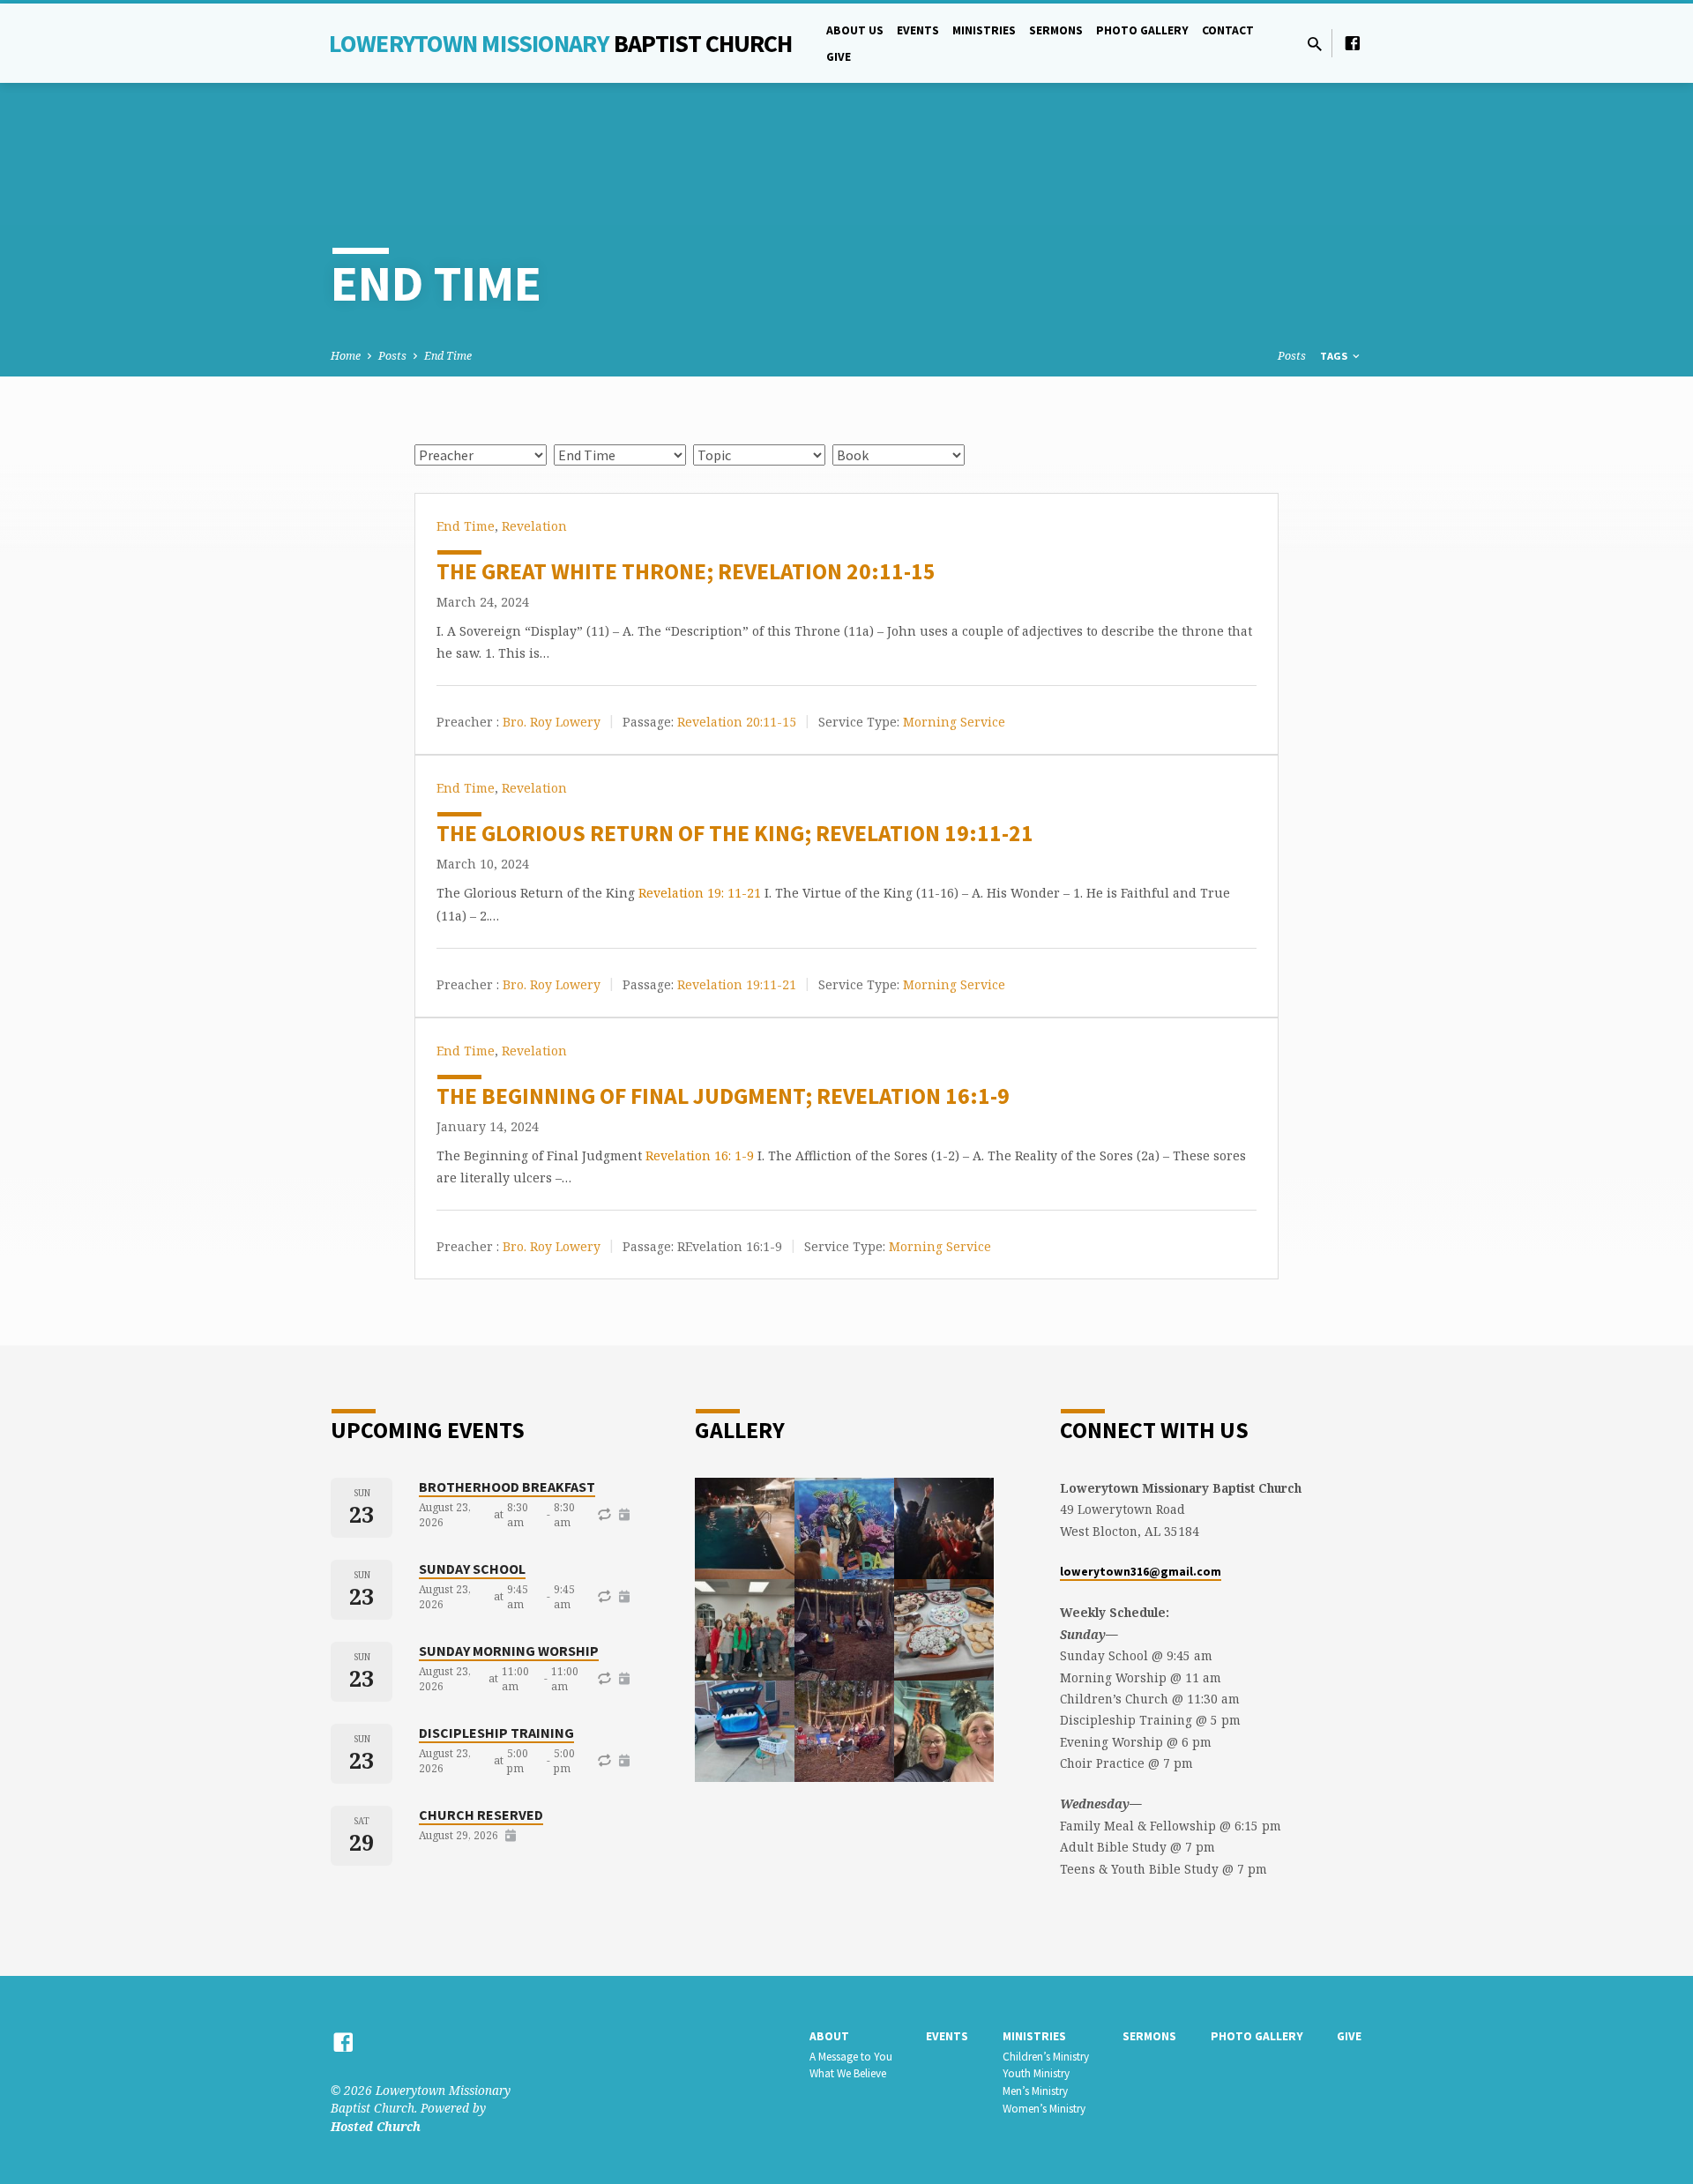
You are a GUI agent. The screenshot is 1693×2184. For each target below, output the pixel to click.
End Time (448, 356)
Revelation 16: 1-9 (700, 1155)
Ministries (984, 30)
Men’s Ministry (1035, 2091)
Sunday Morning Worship (509, 1651)
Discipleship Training (496, 1733)
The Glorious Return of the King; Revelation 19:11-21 (735, 833)
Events (918, 30)
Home (346, 356)
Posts (392, 356)
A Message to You (851, 2057)
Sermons (1056, 30)
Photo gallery (1142, 30)
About (829, 2036)
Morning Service (954, 722)
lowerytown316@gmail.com (1141, 1572)
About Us (855, 30)
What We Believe (848, 2073)
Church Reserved (481, 1815)
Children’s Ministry (1046, 2057)
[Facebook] (1353, 43)
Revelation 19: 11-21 (700, 893)
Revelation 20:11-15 (737, 722)
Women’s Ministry (1044, 2109)
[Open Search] (1315, 44)
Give (839, 57)
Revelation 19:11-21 (737, 984)
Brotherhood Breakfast (507, 1487)
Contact (1228, 30)
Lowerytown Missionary (561, 43)
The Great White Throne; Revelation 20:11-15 (686, 571)
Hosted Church (376, 2126)
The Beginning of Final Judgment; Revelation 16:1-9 (723, 1096)
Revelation (534, 526)
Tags (1335, 356)
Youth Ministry (1036, 2073)
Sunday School (472, 1569)
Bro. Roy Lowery (552, 722)
